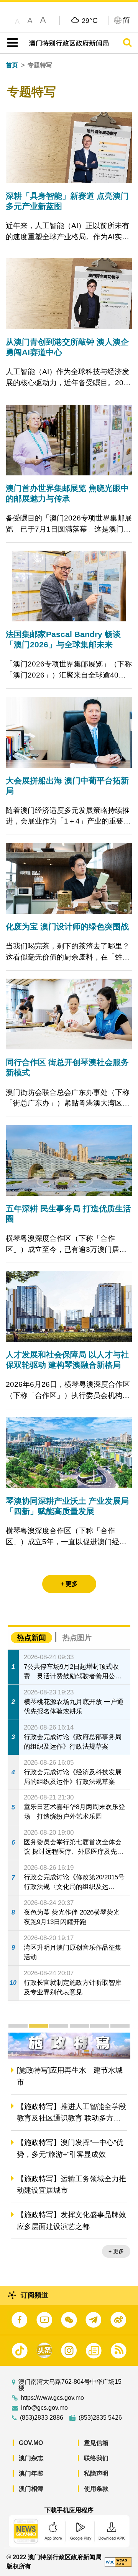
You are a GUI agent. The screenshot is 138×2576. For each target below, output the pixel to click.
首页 (12, 65)
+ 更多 (116, 2252)
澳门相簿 (31, 2489)
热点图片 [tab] (77, 1638)
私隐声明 (96, 2473)
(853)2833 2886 (42, 2418)
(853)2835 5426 (100, 2418)
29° (90, 20)
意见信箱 (96, 2443)
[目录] (11, 43)
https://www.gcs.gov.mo (52, 2398)
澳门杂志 (31, 2458)
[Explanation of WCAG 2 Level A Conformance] (118, 2562)
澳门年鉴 (31, 2473)
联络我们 (96, 2458)
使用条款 (96, 2489)
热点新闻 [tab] (31, 1638)
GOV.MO (31, 2443)
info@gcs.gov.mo (44, 2408)
